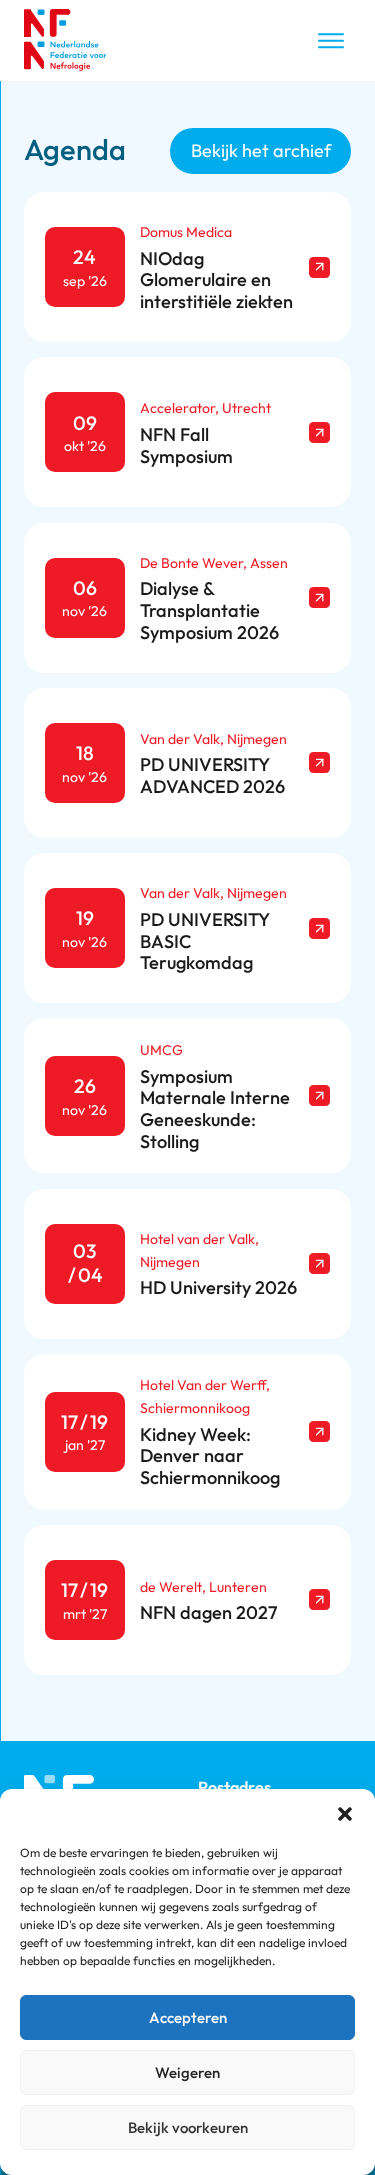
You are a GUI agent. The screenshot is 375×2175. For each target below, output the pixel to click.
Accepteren (188, 2017)
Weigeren (187, 2072)
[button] (345, 1814)
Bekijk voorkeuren (188, 2127)
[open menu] (331, 41)
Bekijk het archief (261, 150)
